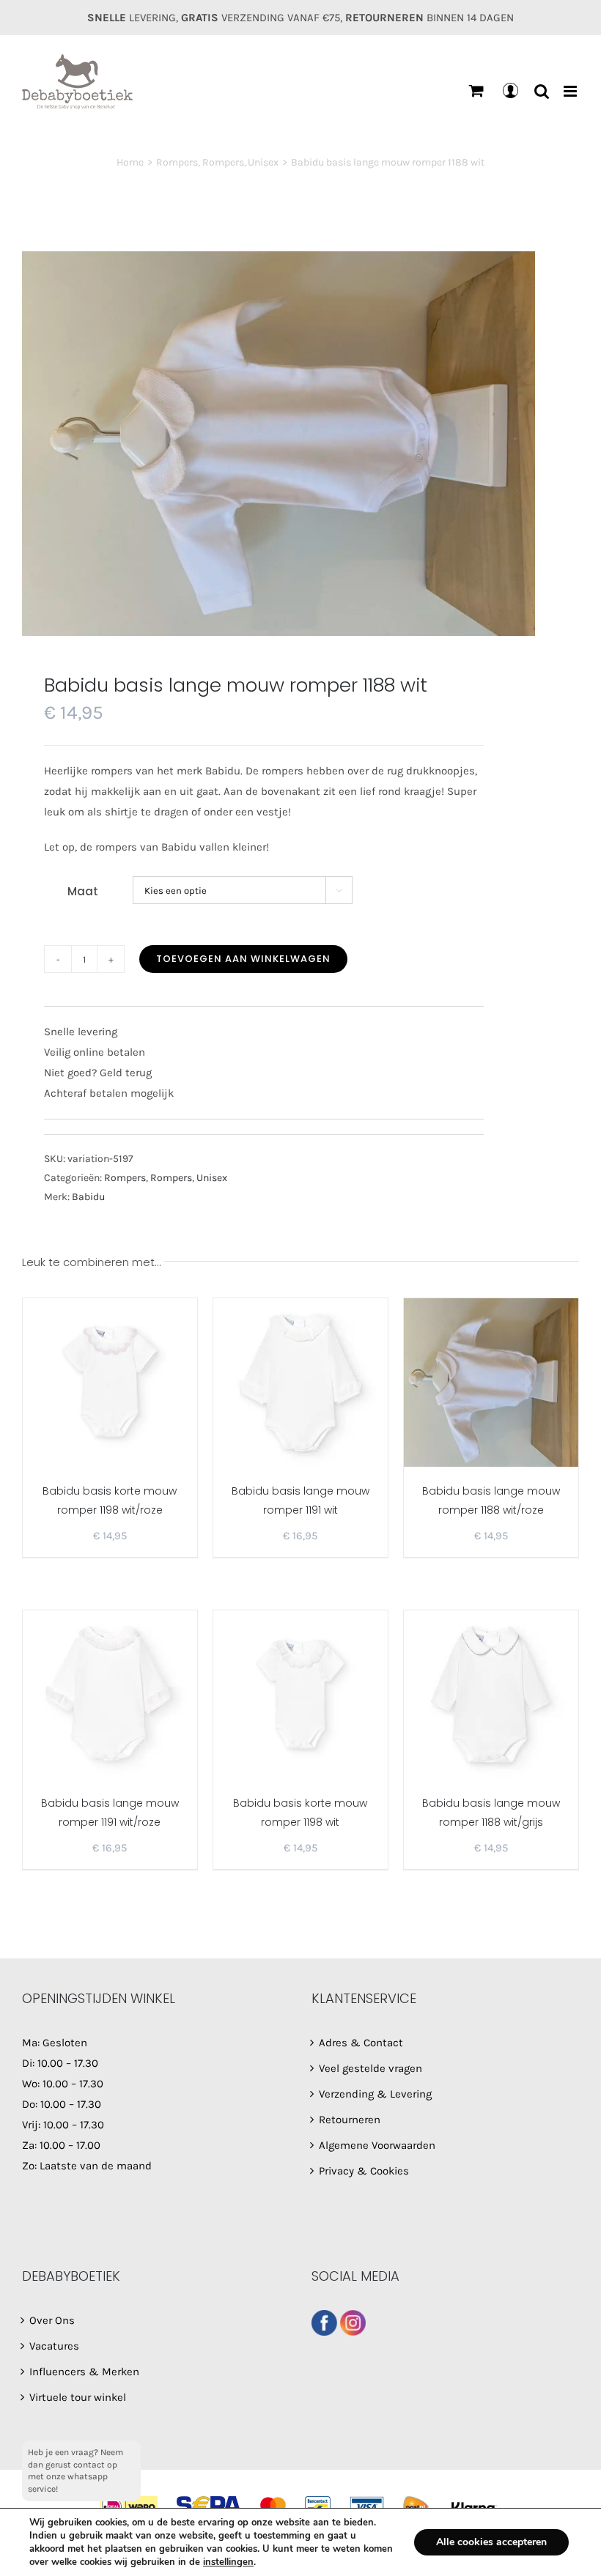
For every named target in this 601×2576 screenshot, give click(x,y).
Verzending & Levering (375, 2094)
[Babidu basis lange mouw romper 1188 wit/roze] (491, 1383)
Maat (83, 891)
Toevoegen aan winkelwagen (243, 959)
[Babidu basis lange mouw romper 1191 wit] (300, 1383)
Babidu (88, 1197)
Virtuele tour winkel (78, 2397)
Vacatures (54, 2346)
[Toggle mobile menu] (571, 91)
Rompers (125, 1178)
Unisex (212, 1178)
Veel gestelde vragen (370, 2068)
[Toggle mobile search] (542, 91)
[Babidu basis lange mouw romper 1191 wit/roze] (110, 1695)
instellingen (228, 2562)
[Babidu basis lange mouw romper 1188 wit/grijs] (491, 1695)
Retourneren (350, 2120)
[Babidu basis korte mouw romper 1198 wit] (300, 1695)
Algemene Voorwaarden (377, 2145)
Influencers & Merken (84, 2372)
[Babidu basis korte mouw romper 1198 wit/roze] (110, 1383)
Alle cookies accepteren (491, 2542)
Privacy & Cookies (364, 2171)
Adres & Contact (361, 2043)
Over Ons (52, 2320)
